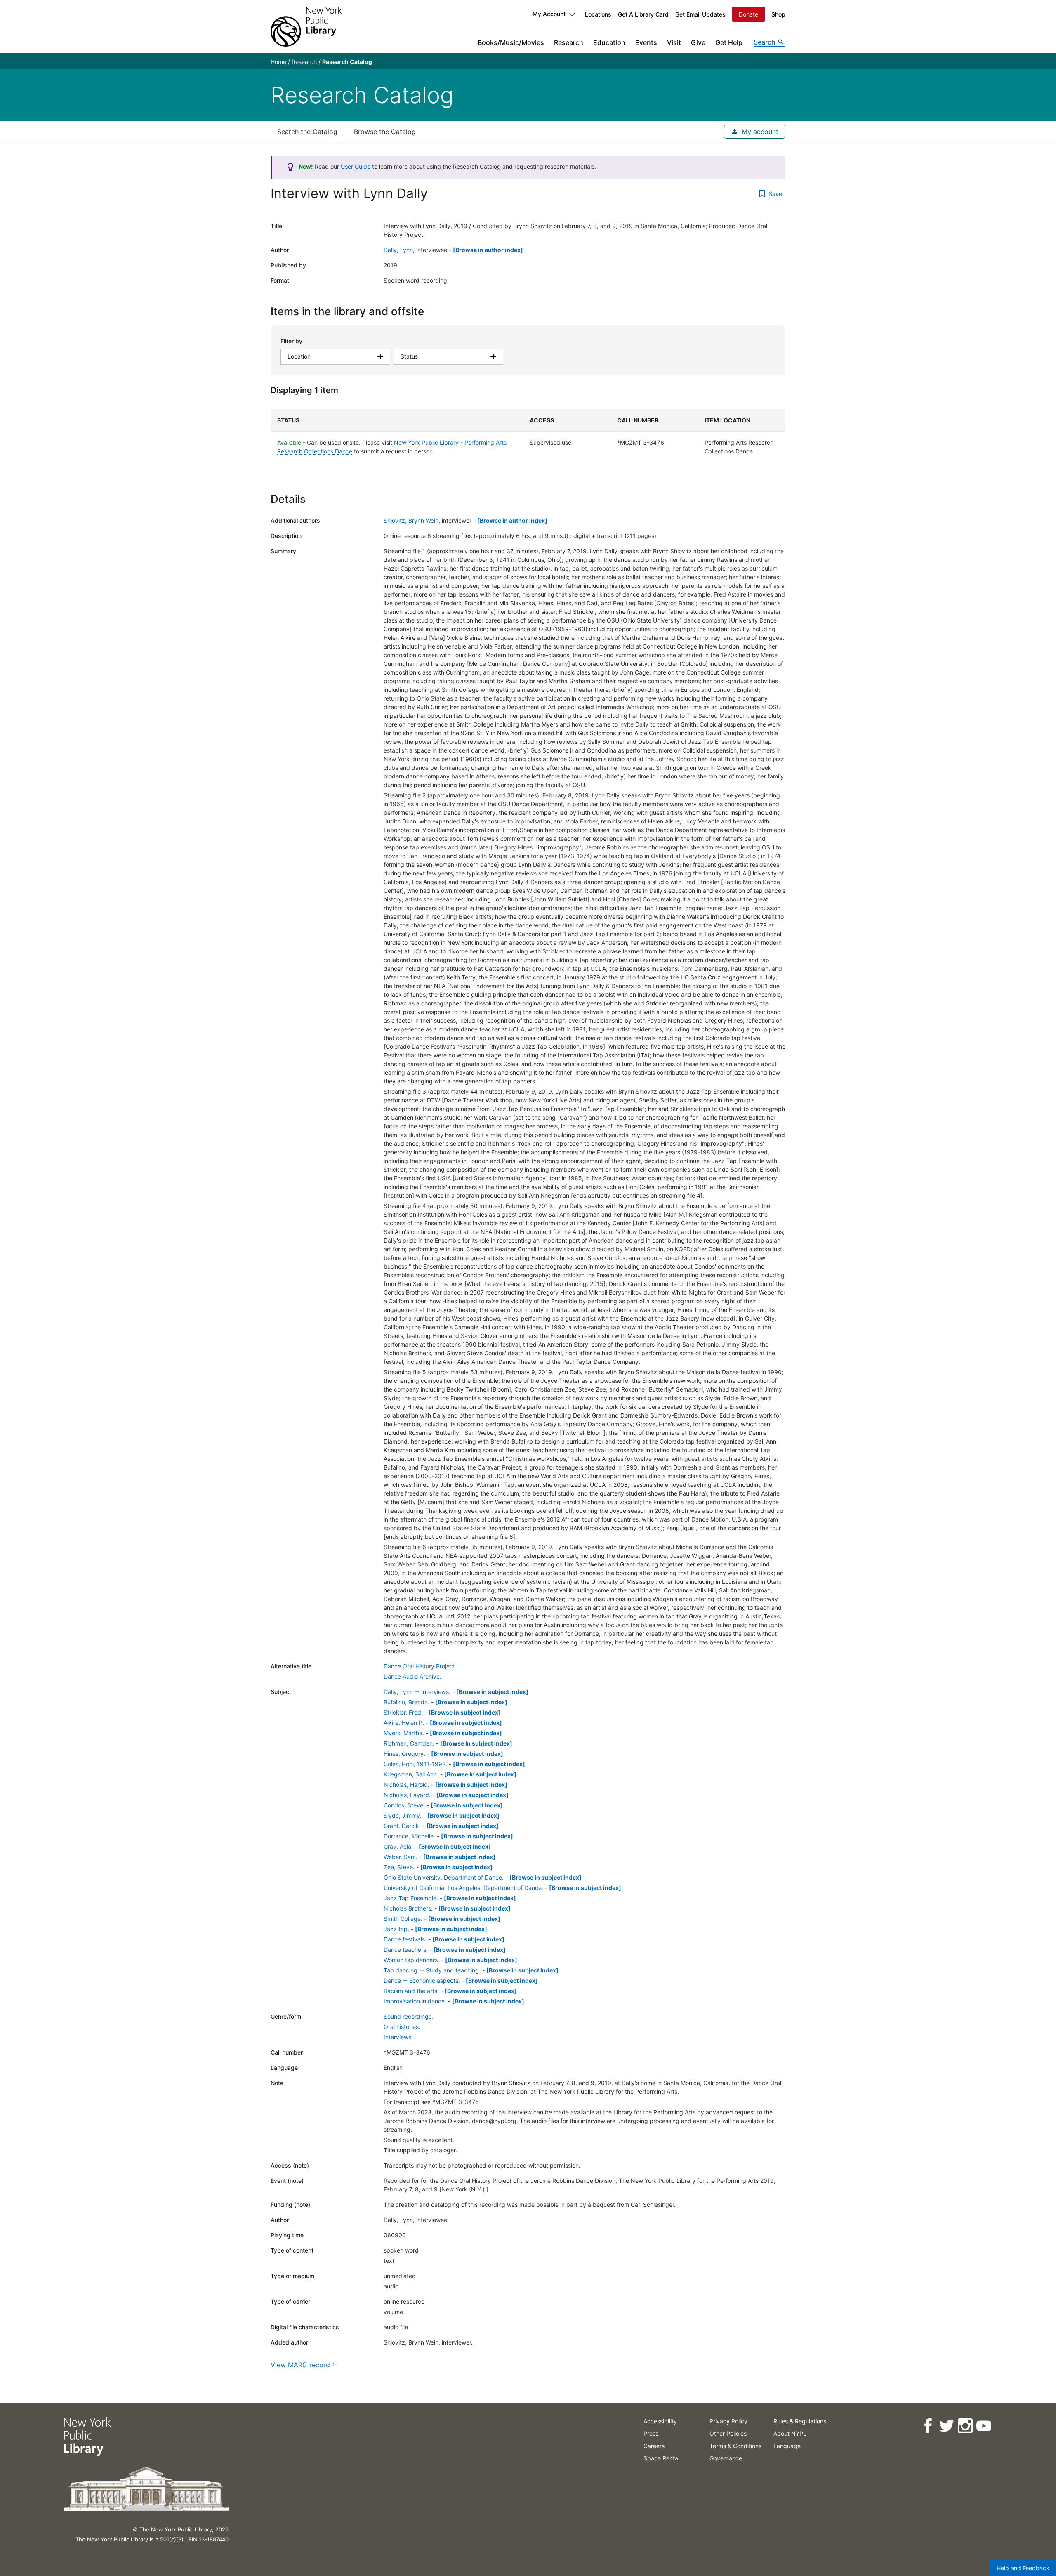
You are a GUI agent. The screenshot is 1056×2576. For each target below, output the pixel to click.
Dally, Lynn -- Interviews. (417, 1692)
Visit (674, 42)
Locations (598, 14)
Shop (778, 14)
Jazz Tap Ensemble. (411, 1898)
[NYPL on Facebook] (928, 2426)
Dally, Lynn (398, 250)
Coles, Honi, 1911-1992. (415, 1764)
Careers (654, 2446)
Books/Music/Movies (511, 42)
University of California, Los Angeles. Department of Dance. (463, 1888)
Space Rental (661, 2458)
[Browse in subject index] (492, 1692)
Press (651, 2433)
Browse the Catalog (385, 132)
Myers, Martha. (404, 1733)
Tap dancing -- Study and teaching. (432, 1970)
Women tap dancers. (411, 1960)
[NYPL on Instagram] (965, 2426)
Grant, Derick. (402, 1826)
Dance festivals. (405, 1939)
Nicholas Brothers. (408, 1908)
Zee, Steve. (399, 1867)
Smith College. (403, 1919)
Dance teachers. (406, 1950)
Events (646, 42)
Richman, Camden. (409, 1743)
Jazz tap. (396, 1929)
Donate (748, 14)
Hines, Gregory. (404, 1754)
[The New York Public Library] (306, 27)
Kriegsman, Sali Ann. (411, 1774)
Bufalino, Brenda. (407, 1702)
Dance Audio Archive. (412, 1676)
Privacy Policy (728, 2421)
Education (609, 42)
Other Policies (728, 2433)
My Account (549, 14)
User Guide (356, 166)
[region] (528, 436)
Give (698, 42)
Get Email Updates (700, 14)
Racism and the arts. (411, 1991)
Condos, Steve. (404, 1805)
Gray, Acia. (398, 1846)
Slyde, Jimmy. (403, 1815)
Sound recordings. (408, 2016)
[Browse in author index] (488, 250)
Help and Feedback (1023, 2568)
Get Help (729, 42)
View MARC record (300, 2365)
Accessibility (660, 2421)
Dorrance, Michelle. (409, 1836)
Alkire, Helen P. (404, 1723)
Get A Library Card (643, 14)
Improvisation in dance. (415, 2001)
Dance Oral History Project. (420, 1666)
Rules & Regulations (800, 2421)
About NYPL (790, 2433)
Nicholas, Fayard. (407, 1795)
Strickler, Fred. (403, 1712)
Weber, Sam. (401, 1857)
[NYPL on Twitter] (946, 2426)
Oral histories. (402, 2027)
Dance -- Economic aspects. (422, 1980)
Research (569, 42)
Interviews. (398, 2037)
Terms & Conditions (735, 2446)
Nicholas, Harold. (407, 1785)
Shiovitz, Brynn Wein (411, 520)
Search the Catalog (307, 132)
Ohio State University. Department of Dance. (444, 1877)
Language (787, 2446)
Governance (726, 2458)
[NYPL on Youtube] (984, 2426)
